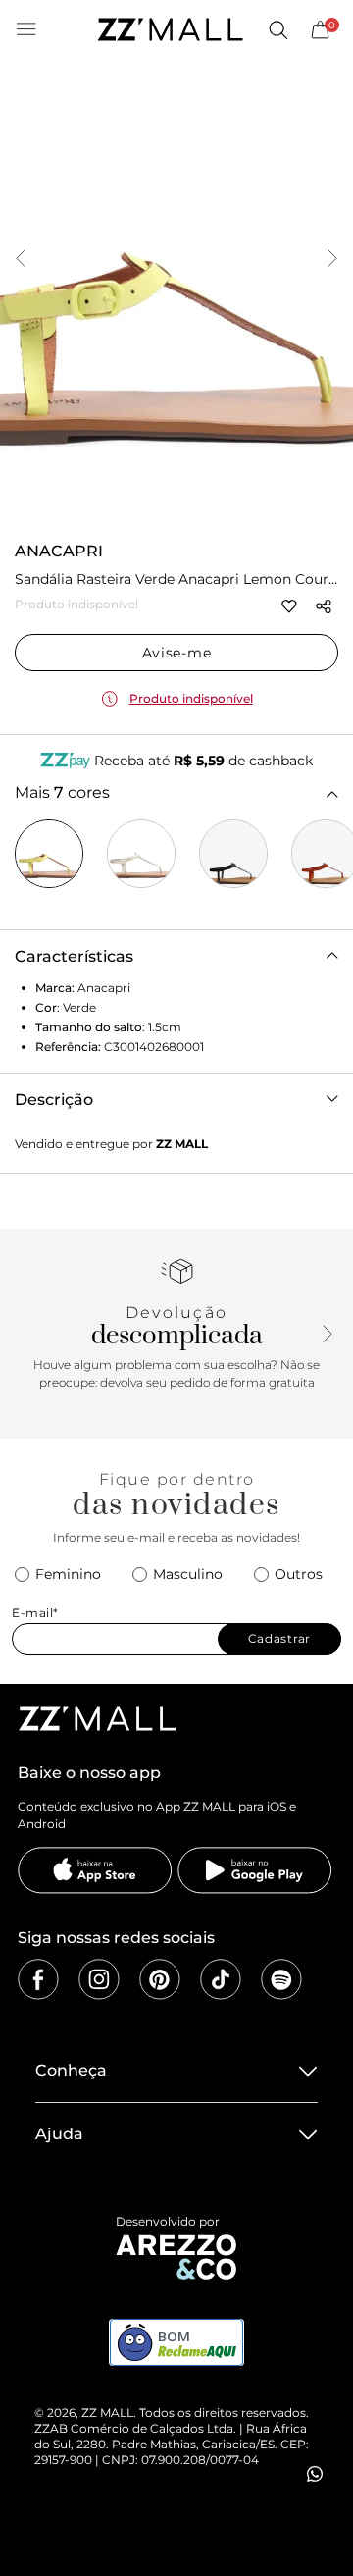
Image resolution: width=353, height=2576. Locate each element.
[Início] (170, 29)
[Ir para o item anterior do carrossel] (21, 260)
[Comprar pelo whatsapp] (315, 2474)
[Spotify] (281, 1979)
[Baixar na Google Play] (255, 1870)
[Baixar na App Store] (95, 1870)
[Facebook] (38, 1979)
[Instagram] (99, 1979)
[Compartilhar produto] (324, 606)
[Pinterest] (160, 1979)
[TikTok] (221, 1979)
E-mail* (35, 1613)
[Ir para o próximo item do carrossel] (332, 260)
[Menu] (26, 29)
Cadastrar (279, 1638)
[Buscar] (277, 29)
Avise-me (177, 653)
